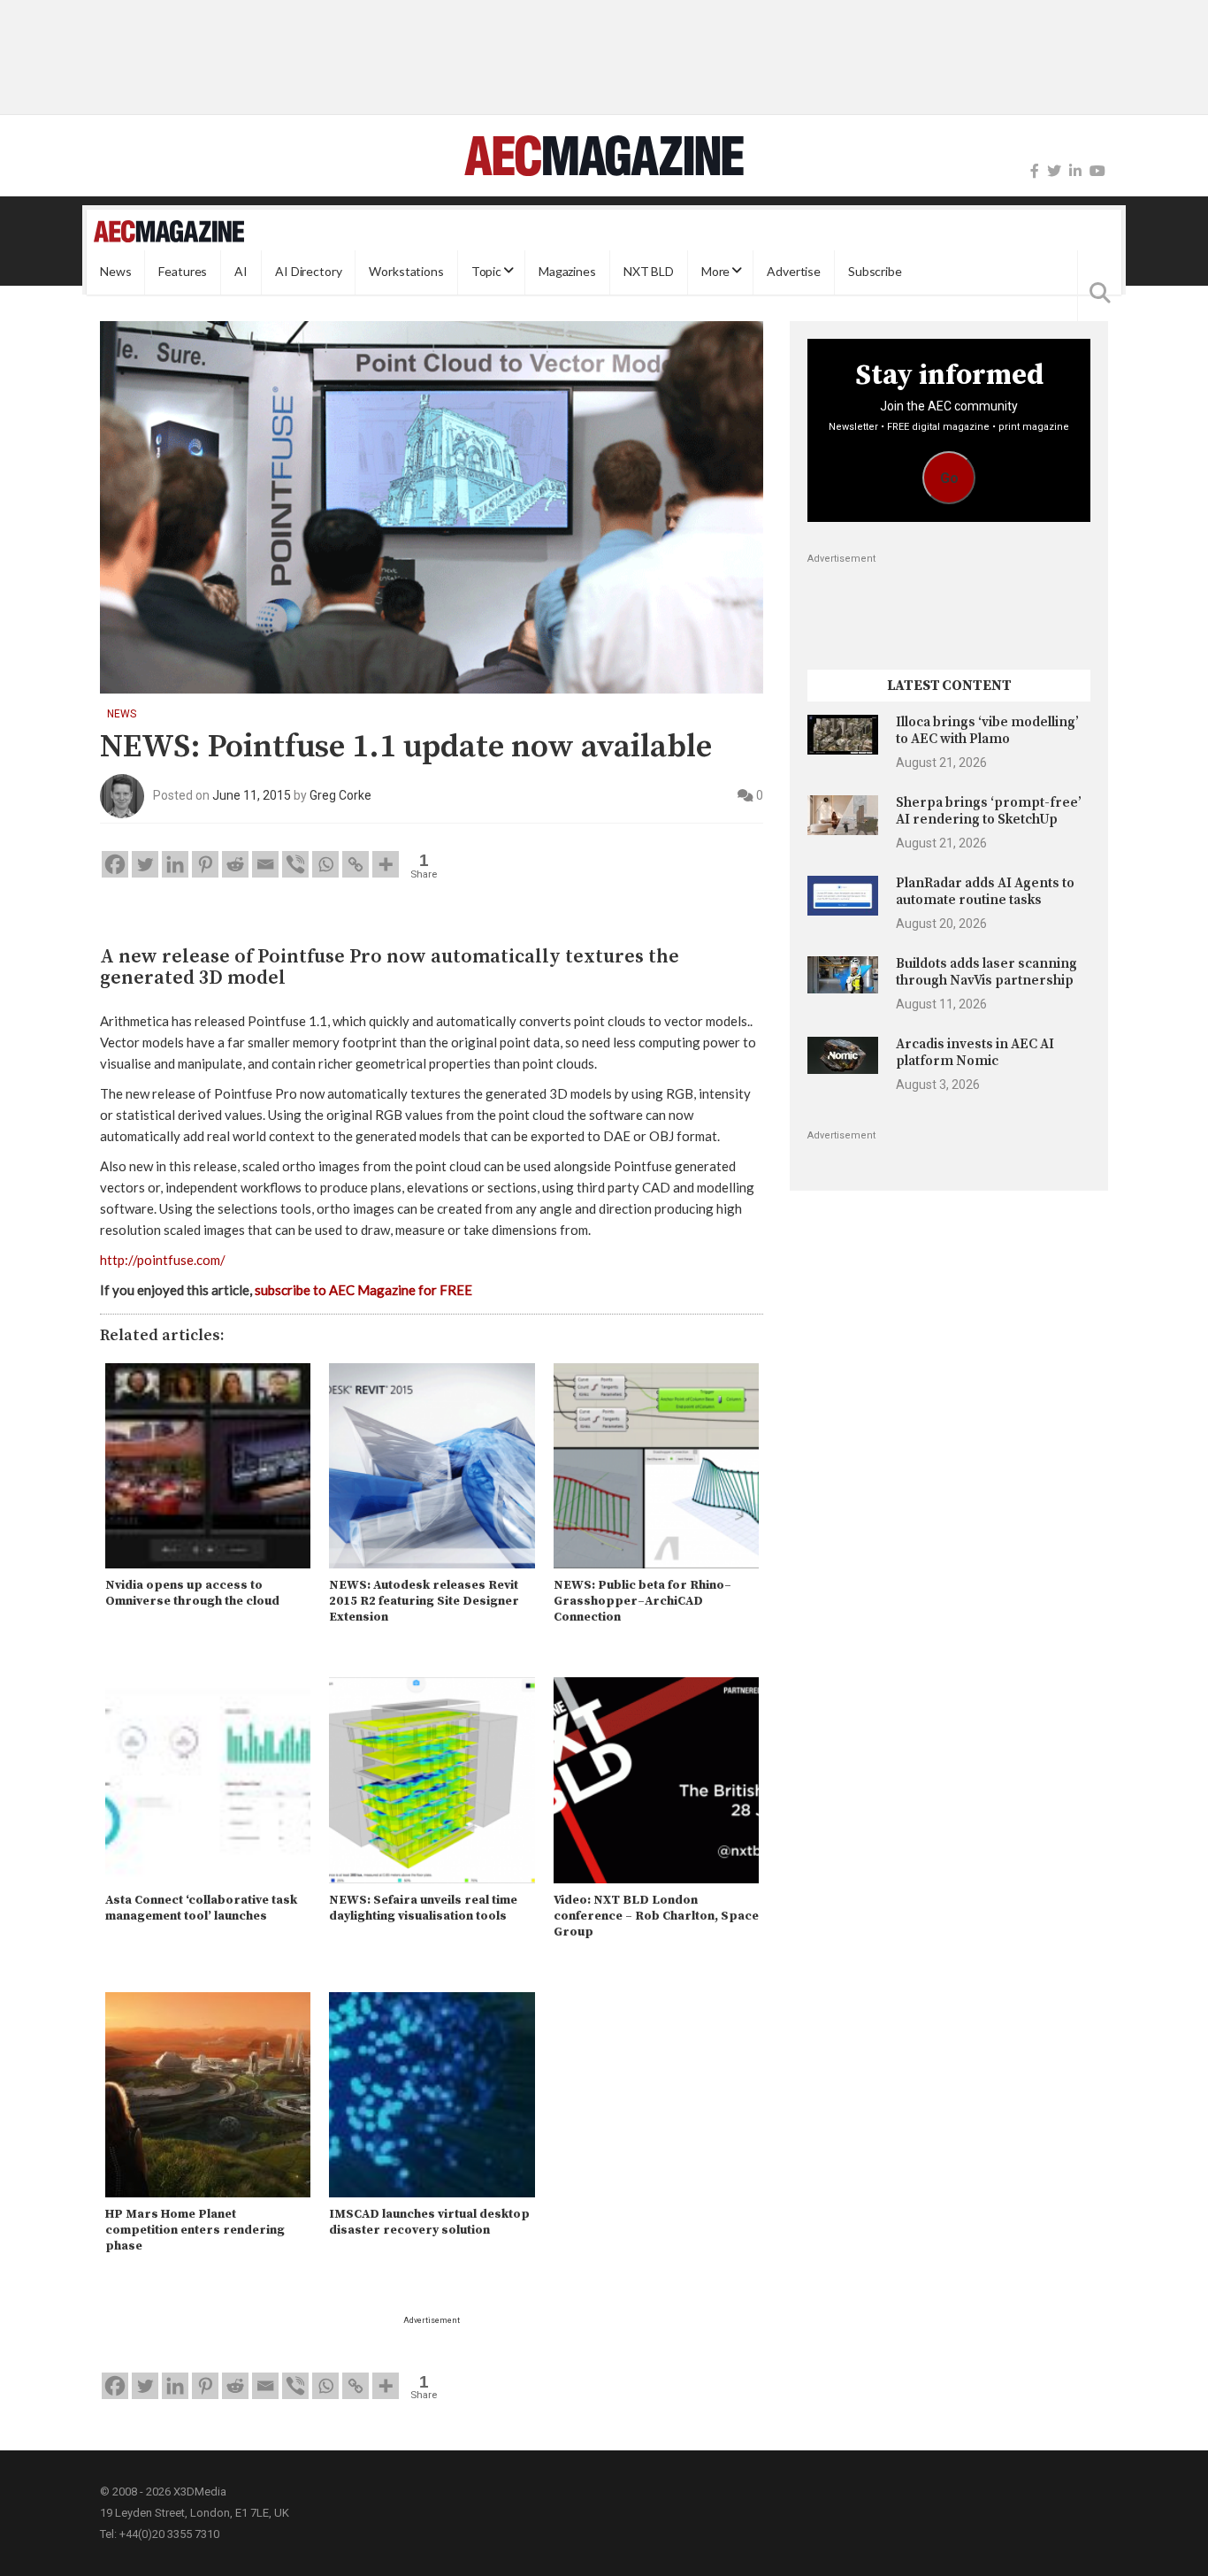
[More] (386, 864)
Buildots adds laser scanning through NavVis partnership (986, 972)
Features (183, 272)
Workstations (406, 272)
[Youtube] (1097, 171)
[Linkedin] (175, 864)
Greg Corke (340, 795)
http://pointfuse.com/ (163, 1260)
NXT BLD (649, 272)
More (715, 272)
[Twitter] (1054, 171)
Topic (486, 272)
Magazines (567, 272)
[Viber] (295, 864)
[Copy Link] (356, 864)
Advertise (794, 272)
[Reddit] (235, 864)
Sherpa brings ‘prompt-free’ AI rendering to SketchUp (989, 811)
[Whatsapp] (325, 864)
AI (241, 272)
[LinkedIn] (1075, 171)
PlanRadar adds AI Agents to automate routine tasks (985, 891)
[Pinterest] (205, 864)
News (115, 272)
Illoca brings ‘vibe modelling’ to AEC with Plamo (987, 730)
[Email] (265, 864)
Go (949, 478)
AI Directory (308, 272)
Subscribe (875, 272)
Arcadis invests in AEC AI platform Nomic (975, 1052)
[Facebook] (1035, 171)
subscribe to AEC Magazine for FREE (363, 1290)
